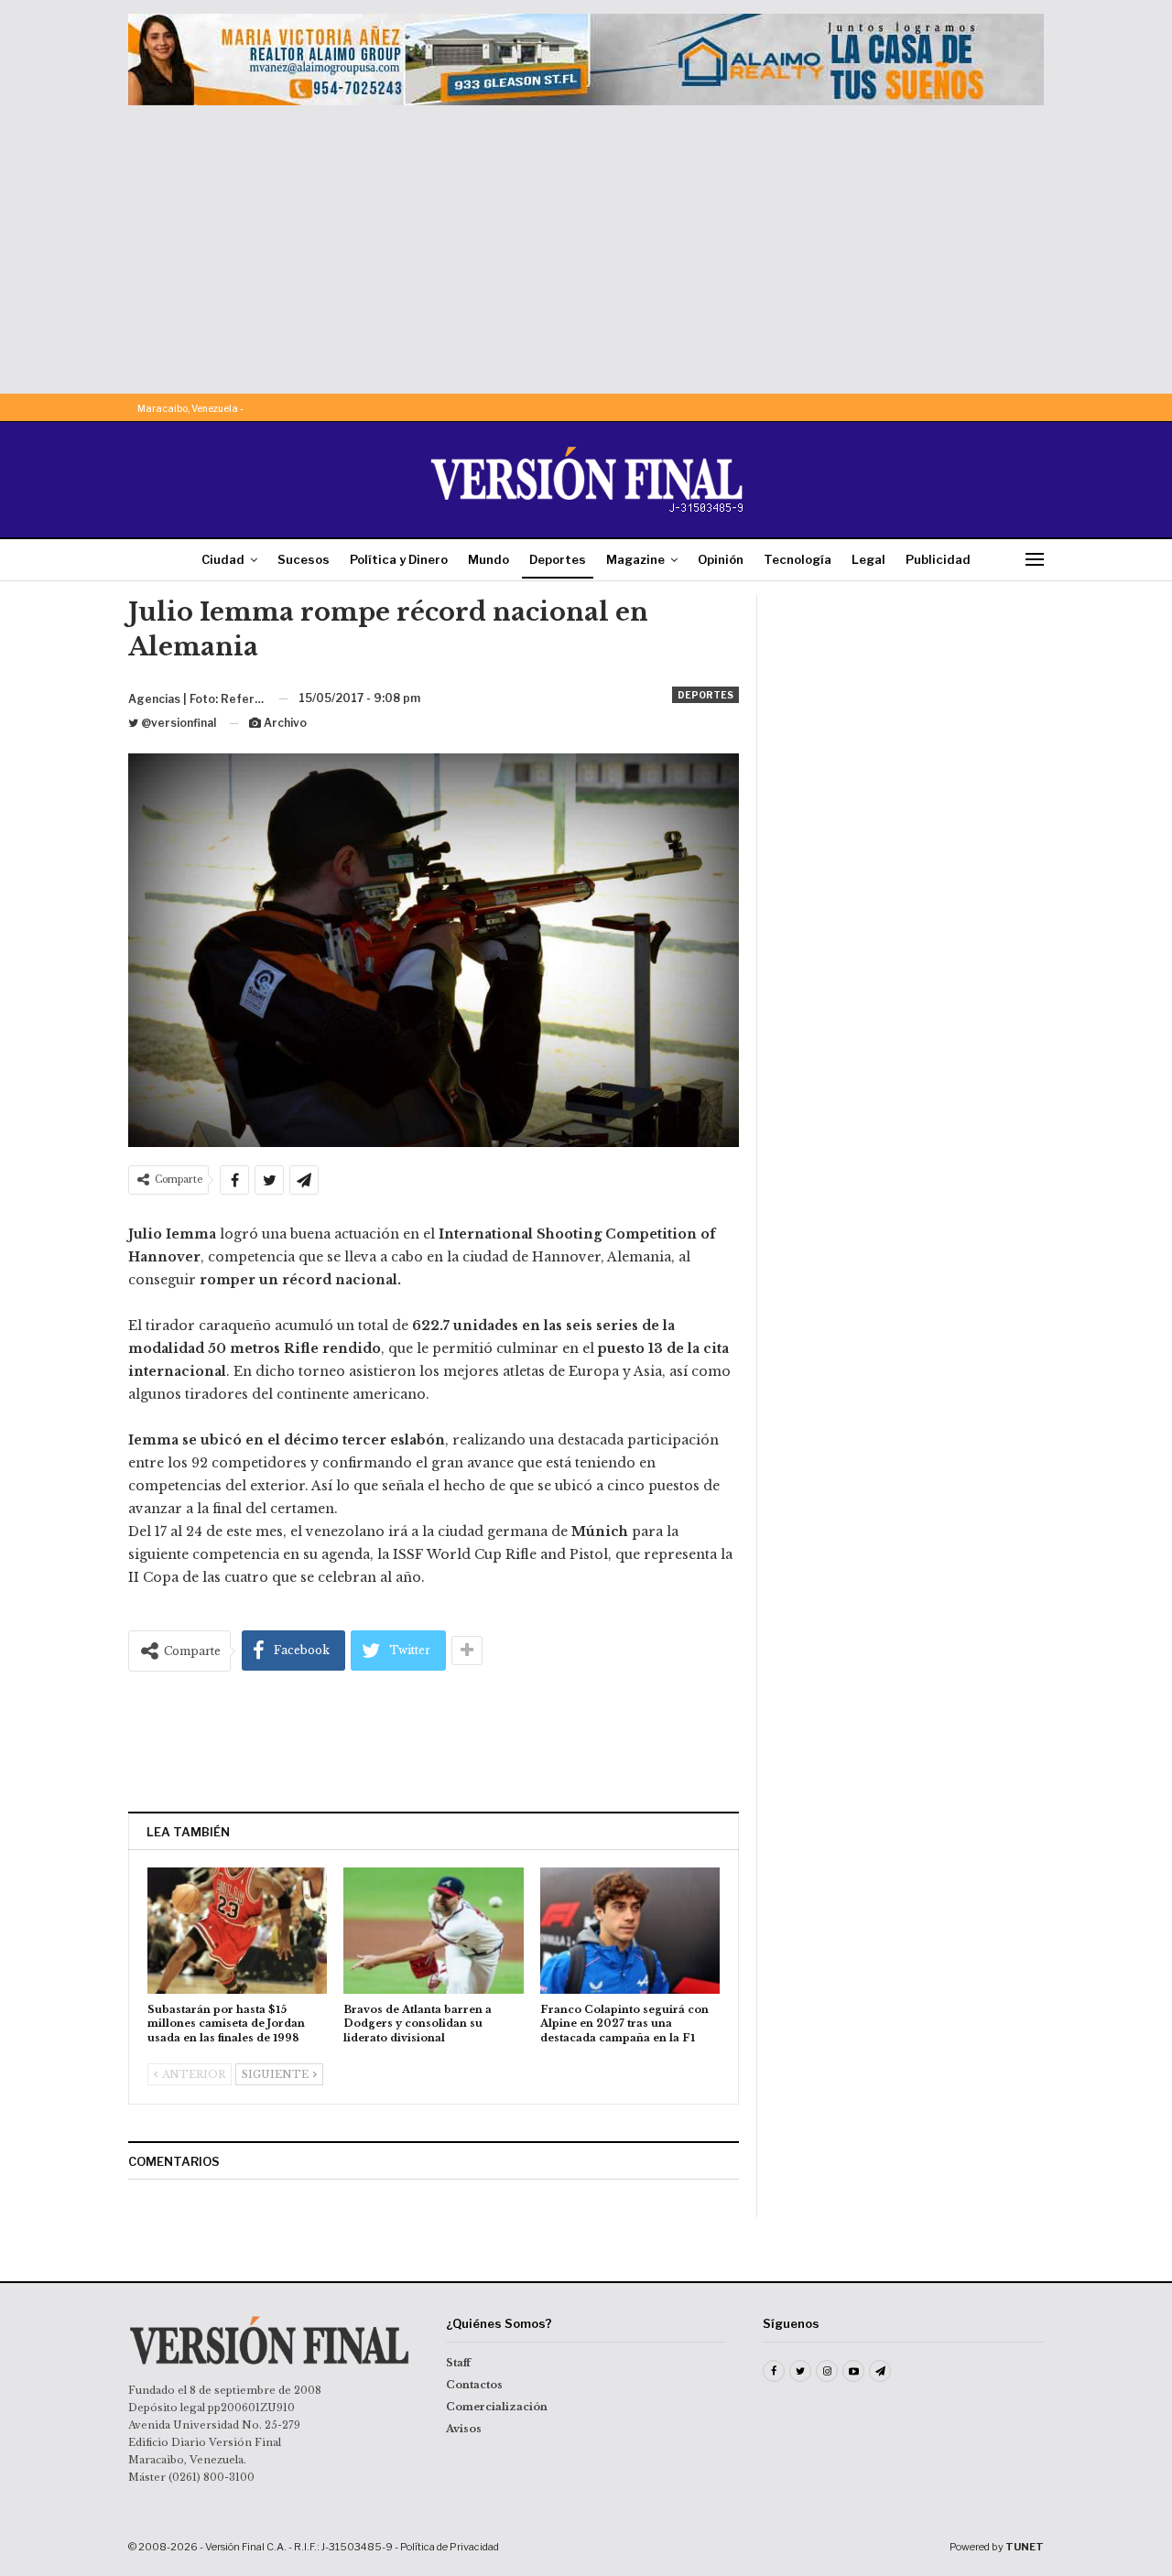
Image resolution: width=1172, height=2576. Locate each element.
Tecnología (798, 559)
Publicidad (938, 559)
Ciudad (223, 559)
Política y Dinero (399, 559)
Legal (868, 559)
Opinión (721, 559)
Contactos (474, 2385)
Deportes (558, 559)
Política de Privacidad (450, 2547)
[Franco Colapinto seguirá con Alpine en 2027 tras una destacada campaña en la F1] (630, 1930)
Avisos (464, 2429)
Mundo (488, 559)
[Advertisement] (586, 243)
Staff (458, 2363)
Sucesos (304, 559)
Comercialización (497, 2407)
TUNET (1025, 2547)
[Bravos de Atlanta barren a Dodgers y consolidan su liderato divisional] (433, 1930)
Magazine (635, 559)
